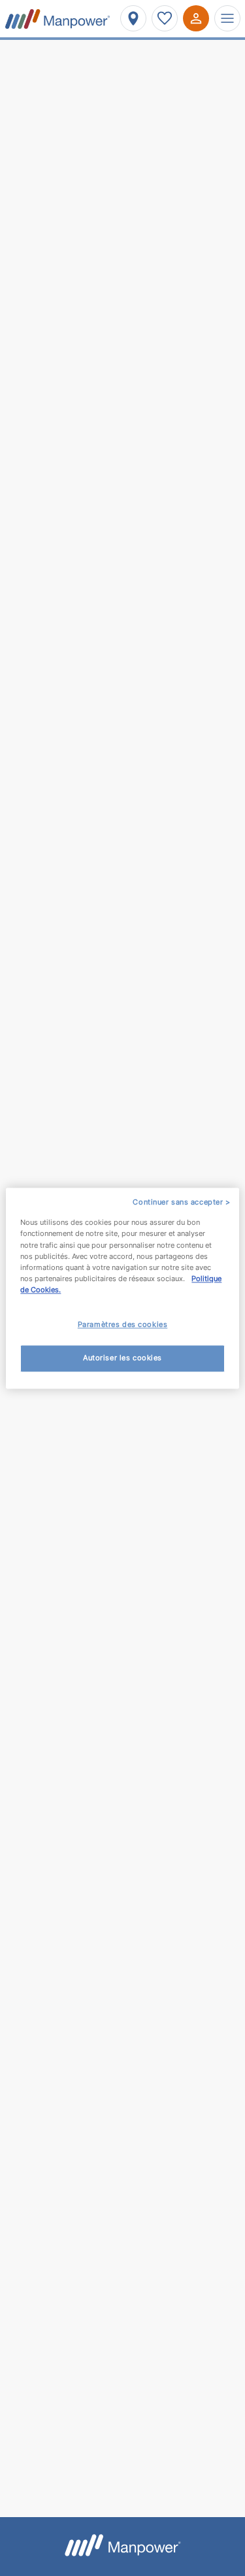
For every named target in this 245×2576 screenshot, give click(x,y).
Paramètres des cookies (123, 1324)
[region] (122, 1288)
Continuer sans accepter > (181, 1202)
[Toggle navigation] (227, 18)
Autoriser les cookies (122, 1358)
